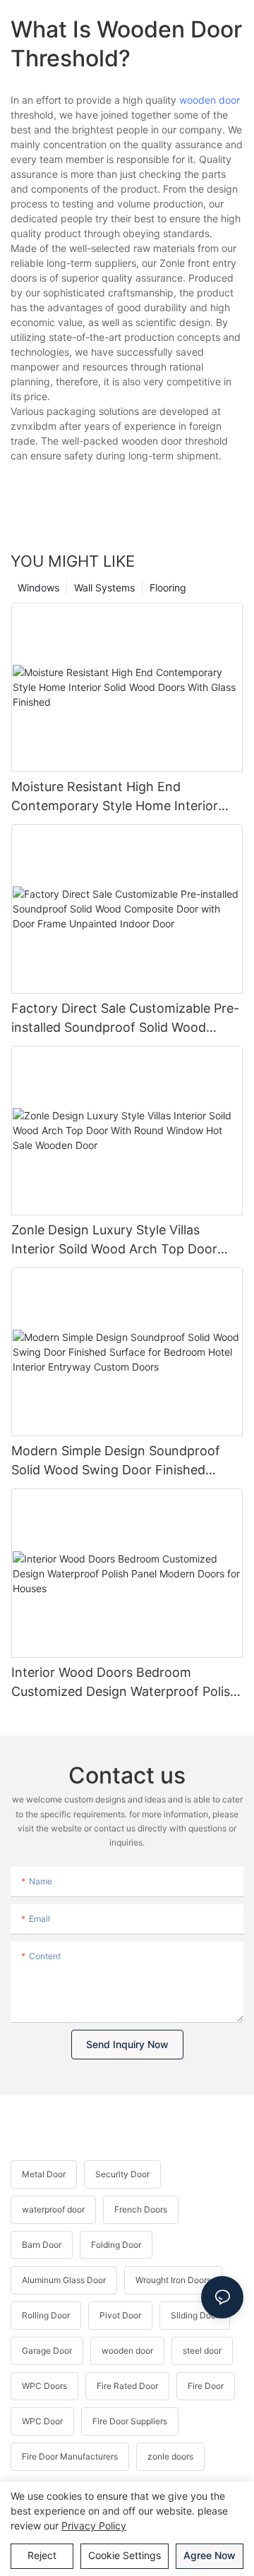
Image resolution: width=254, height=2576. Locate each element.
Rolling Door (46, 2315)
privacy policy (94, 2526)
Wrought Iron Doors (173, 2280)
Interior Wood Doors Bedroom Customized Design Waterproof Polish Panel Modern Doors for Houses (125, 1683)
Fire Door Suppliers (130, 2421)
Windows (38, 588)
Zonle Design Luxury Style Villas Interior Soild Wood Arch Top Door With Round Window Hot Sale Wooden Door (126, 1240)
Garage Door (47, 2351)
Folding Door (116, 2245)
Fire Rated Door (127, 2386)
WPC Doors (44, 2386)
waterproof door (53, 2209)
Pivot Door (120, 2315)
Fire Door (206, 2386)
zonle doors (170, 2456)
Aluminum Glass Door (64, 2280)
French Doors (141, 2209)
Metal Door (44, 2174)
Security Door (122, 2174)
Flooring (168, 588)
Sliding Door (195, 2315)
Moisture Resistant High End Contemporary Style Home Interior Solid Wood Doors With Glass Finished (125, 797)
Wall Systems (104, 588)
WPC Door (42, 2421)
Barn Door (42, 2245)
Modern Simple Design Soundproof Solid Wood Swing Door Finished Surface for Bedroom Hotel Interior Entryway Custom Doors (116, 1461)
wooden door (210, 100)
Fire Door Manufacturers (70, 2456)
